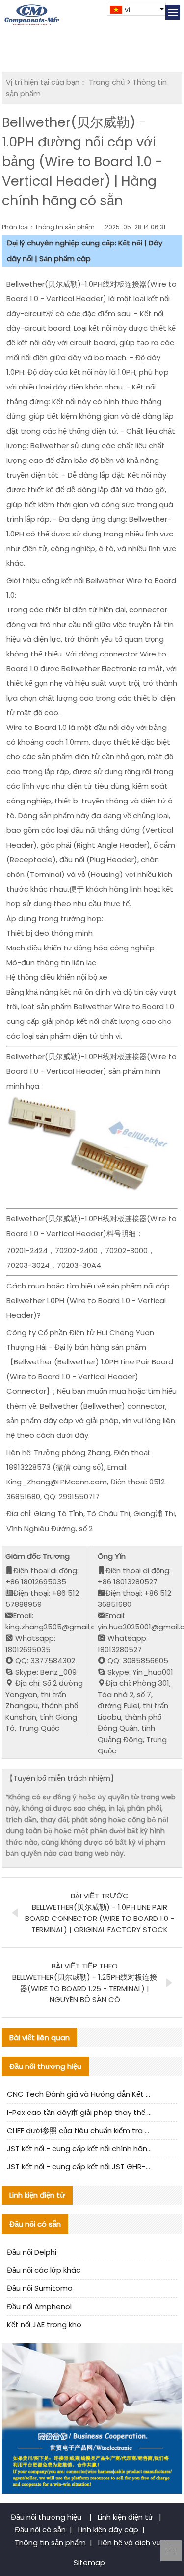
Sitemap (89, 2563)
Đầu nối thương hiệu (47, 2517)
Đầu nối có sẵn (40, 2530)
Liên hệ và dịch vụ (129, 2542)
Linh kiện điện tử (126, 2517)
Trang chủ (107, 82)
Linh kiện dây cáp (108, 2530)
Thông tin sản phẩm (50, 2542)
